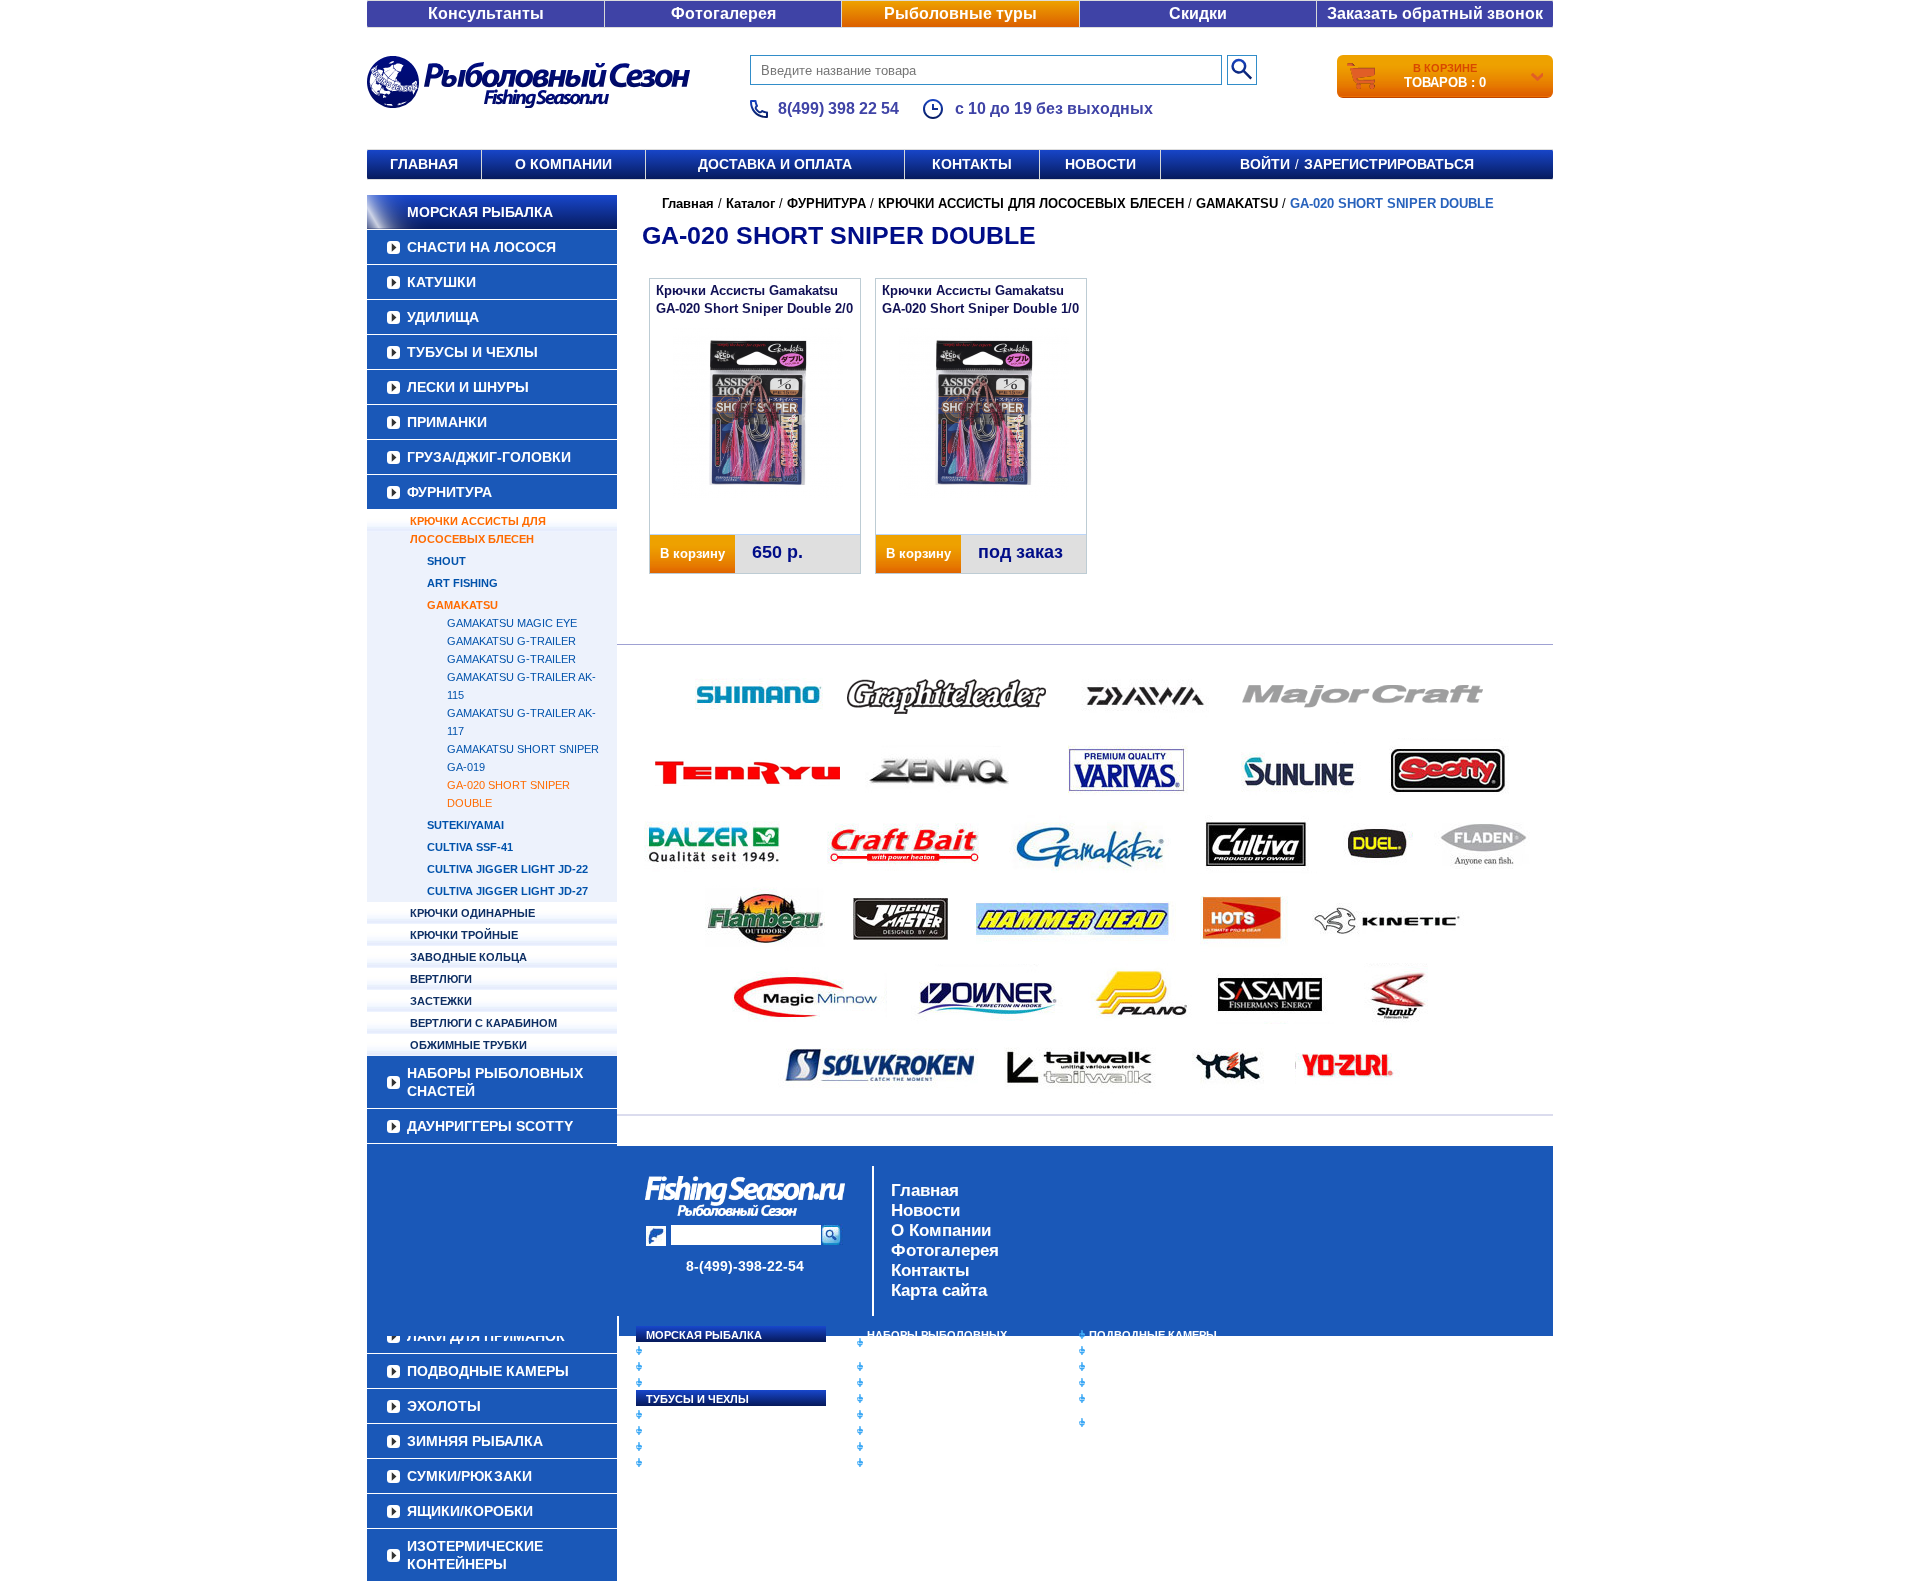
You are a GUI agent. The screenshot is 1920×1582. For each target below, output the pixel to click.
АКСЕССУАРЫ (906, 1447)
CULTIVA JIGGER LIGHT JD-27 (507, 891)
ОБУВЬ (887, 1415)
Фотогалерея (723, 13)
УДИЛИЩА (443, 317)
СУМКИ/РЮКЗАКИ (1137, 1383)
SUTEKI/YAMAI (465, 825)
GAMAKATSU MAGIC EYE (512, 623)
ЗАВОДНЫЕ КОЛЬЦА (468, 957)
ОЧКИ (883, 1431)
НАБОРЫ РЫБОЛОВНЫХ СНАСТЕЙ (495, 1082)
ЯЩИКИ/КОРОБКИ (1139, 1399)
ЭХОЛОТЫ (1118, 1351)
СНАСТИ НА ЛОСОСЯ (481, 247)
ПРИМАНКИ (447, 422)
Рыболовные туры (960, 13)
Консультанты (486, 13)
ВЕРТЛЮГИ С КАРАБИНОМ (483, 1023)
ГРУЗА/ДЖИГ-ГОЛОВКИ (489, 457)
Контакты (972, 164)
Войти (1265, 164)
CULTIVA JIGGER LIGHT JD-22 (507, 869)
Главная (424, 164)
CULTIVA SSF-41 (470, 847)
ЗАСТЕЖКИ (441, 1001)
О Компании (941, 1230)
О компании (563, 164)
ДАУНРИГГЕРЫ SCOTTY (490, 1126)
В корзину (692, 553)
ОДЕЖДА (892, 1399)
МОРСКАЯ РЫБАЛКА (480, 212)
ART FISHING (462, 583)
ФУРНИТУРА (449, 492)
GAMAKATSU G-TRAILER (511, 641)
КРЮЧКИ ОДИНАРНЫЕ (472, 913)
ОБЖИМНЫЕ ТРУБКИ (468, 1045)
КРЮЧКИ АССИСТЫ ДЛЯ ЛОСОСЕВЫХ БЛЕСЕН (478, 530)
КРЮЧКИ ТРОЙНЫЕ (464, 935)
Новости (1100, 164)
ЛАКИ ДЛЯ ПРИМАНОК (929, 1463)
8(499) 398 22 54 (838, 108)
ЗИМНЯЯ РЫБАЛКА (1143, 1367)
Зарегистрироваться (1389, 164)
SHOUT (446, 561)
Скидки (1198, 13)
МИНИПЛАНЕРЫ (912, 1383)
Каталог (750, 203)
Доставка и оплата (775, 164)
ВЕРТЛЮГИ (441, 979)
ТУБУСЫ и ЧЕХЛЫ (472, 352)
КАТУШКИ (441, 282)
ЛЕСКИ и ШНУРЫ (468, 387)
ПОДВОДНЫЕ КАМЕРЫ (1153, 1335)
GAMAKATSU (462, 605)
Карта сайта (939, 1290)
